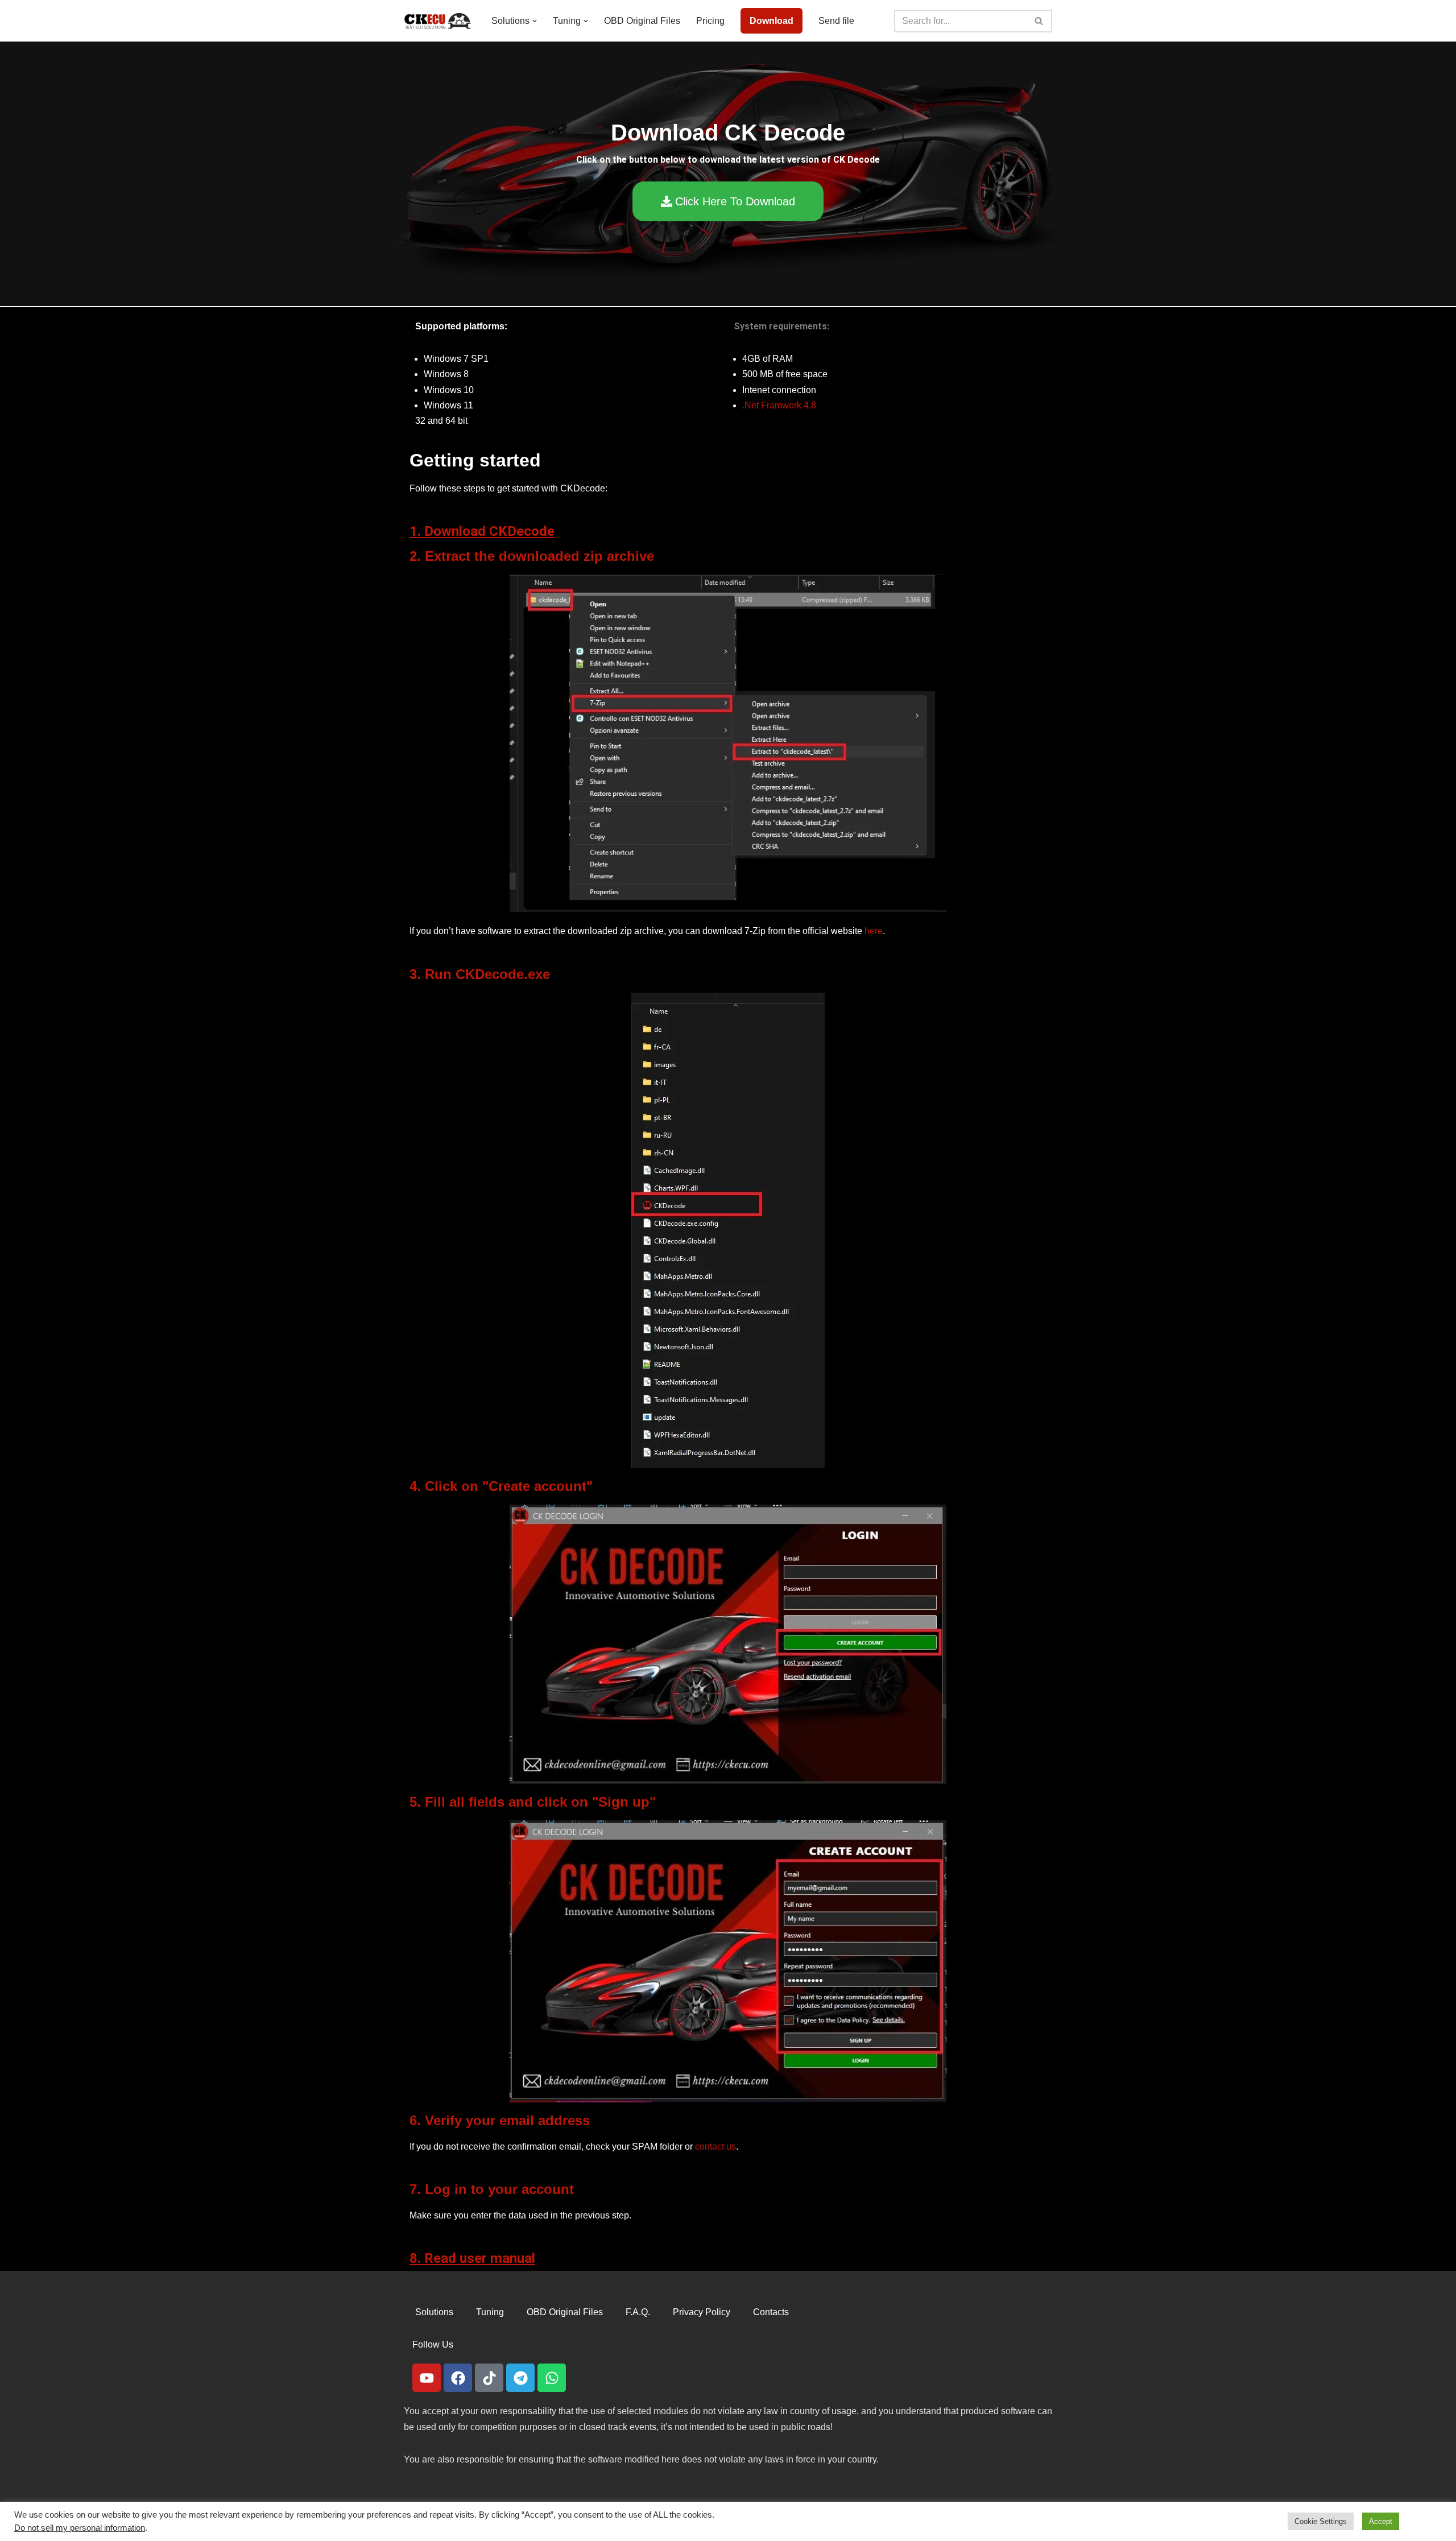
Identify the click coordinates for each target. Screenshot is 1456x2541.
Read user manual (480, 2258)
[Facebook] (458, 2378)
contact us (715, 2147)
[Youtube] (427, 2378)
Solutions (434, 2312)
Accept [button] (1381, 2521)
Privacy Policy (702, 2312)
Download (772, 21)
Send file (836, 21)
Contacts (771, 2312)
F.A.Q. (638, 2312)
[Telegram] (520, 2378)
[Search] (1039, 21)
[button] (535, 21)
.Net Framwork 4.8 (779, 405)
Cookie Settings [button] (1321, 2521)
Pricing (710, 21)
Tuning (490, 2312)
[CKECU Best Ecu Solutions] (438, 21)
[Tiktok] (489, 2378)
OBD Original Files (642, 21)
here (874, 931)
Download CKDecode (489, 531)
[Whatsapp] (552, 2378)
